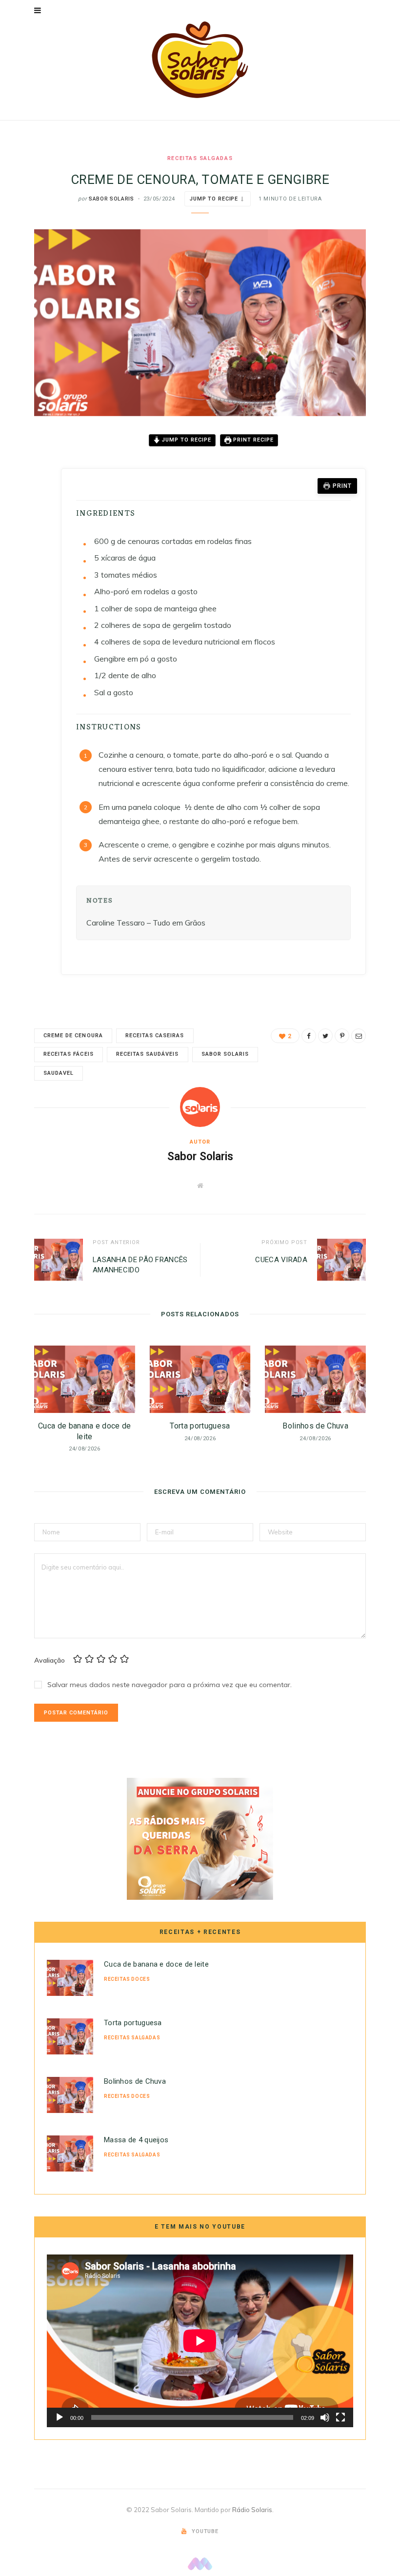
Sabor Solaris (111, 199)
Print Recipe (252, 440)
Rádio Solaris (252, 2510)
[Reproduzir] (60, 2417)
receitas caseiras (155, 1036)
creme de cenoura (73, 1036)
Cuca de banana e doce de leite (156, 1964)
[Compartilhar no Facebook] (27, 470)
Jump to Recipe (214, 199)
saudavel (59, 1073)
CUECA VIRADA (281, 1260)
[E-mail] (27, 544)
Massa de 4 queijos (136, 2140)
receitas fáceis (69, 1054)
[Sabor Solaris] (200, 60)
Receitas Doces (127, 1979)
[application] (200, 2341)
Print (342, 486)
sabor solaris (225, 1054)
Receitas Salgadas (200, 158)
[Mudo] (325, 2417)
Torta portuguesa (200, 1426)
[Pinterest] (27, 520)
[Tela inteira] (340, 2417)
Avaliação (50, 1660)
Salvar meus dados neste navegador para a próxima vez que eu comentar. (170, 1685)
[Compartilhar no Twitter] (27, 495)
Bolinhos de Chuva (315, 1426)
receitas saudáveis (148, 1054)
